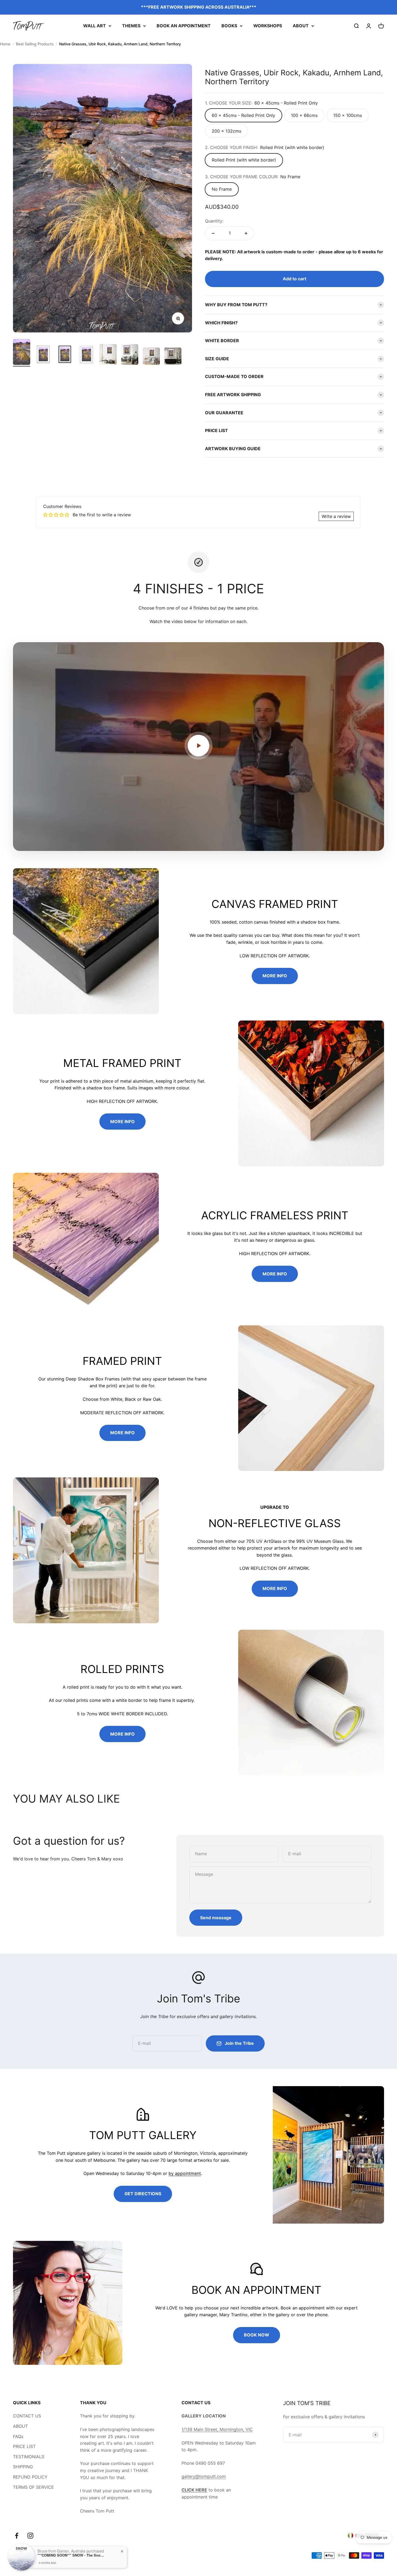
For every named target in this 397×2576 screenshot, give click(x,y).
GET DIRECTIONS (143, 2194)
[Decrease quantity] (213, 233)
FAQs (18, 2436)
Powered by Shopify (69, 2555)
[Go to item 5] (108, 355)
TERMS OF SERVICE (33, 2487)
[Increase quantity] (246, 233)
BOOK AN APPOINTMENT (184, 26)
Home (5, 44)
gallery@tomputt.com (204, 2476)
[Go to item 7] (151, 357)
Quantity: (214, 221)
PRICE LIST (24, 2446)
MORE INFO (275, 976)
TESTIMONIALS (29, 2457)
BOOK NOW (257, 2335)
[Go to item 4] (86, 355)
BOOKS (229, 26)
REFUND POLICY (30, 2477)
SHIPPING (23, 2467)
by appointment (185, 2173)
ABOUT (301, 26)
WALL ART (95, 26)
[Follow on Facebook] (17, 2536)
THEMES (131, 26)
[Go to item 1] (22, 353)
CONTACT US (27, 2416)
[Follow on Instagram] (30, 2536)
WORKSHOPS (268, 26)
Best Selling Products (35, 44)
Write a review (336, 516)
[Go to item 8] (173, 357)
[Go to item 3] (65, 355)
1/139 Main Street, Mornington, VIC (217, 2429)
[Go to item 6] (130, 355)
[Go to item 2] (43, 355)
